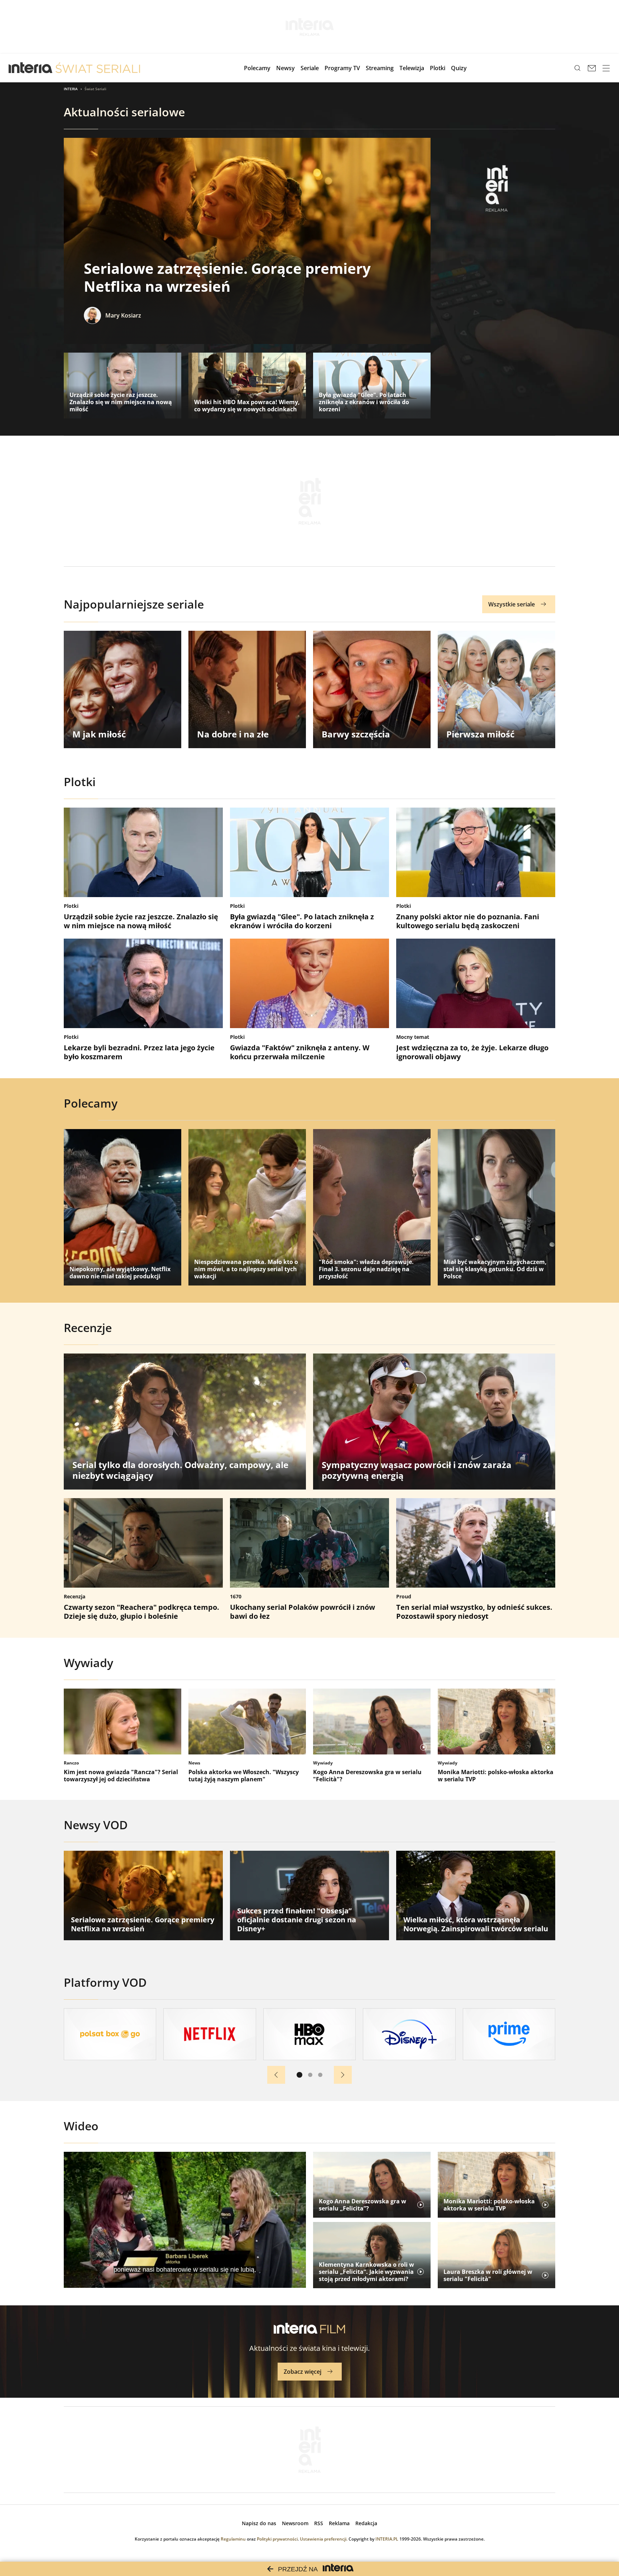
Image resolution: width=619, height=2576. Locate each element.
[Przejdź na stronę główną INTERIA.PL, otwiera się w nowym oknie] (31, 68)
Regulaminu (233, 2539)
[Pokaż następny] (343, 2075)
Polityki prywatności (277, 2539)
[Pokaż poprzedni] (276, 2075)
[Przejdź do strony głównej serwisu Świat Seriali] (98, 68)
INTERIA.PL (387, 2539)
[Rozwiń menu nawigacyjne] (606, 68)
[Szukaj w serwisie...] (577, 68)
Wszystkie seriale (512, 604)
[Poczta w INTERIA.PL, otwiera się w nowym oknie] (592, 68)
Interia (71, 89)
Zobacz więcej (303, 2372)
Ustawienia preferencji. (324, 2539)
